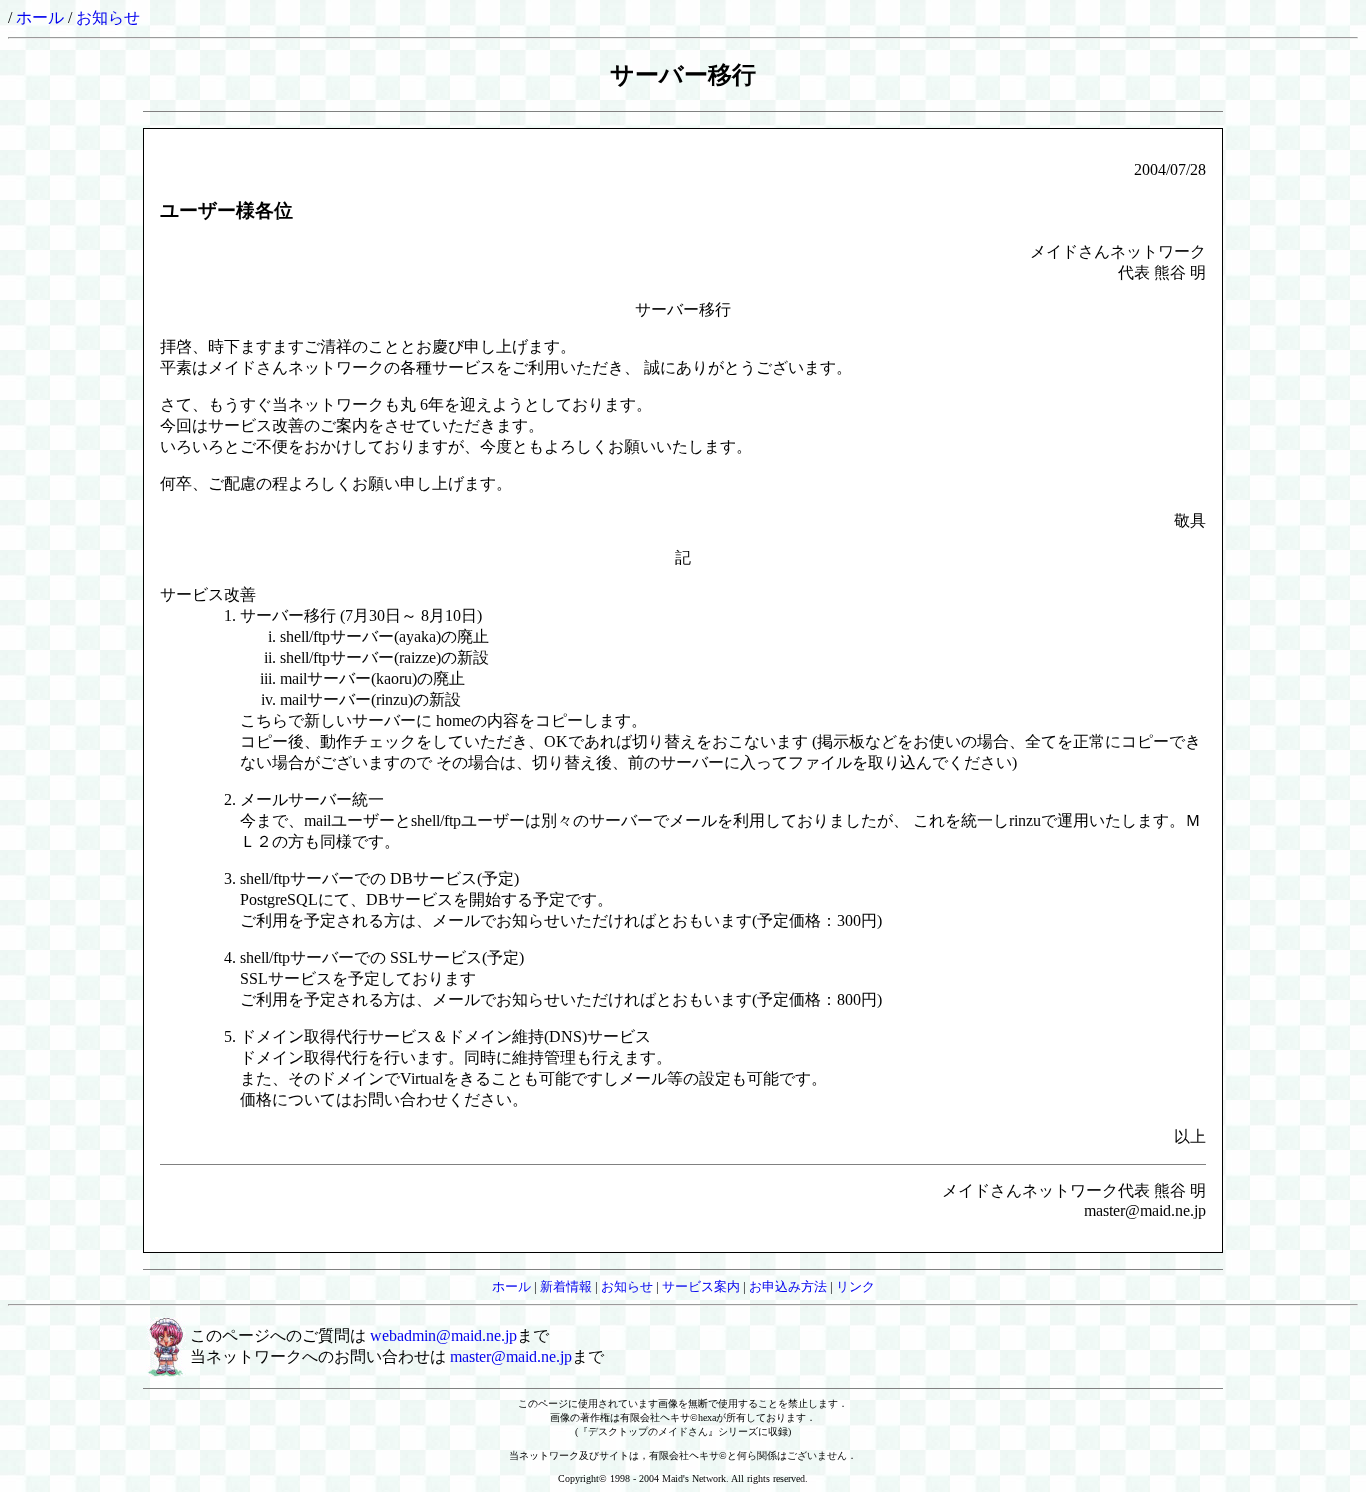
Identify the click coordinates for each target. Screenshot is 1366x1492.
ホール (40, 17)
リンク (855, 1286)
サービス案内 (701, 1286)
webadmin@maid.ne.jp (443, 1335)
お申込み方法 (788, 1286)
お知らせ (108, 17)
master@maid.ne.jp (511, 1356)
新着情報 (566, 1286)
